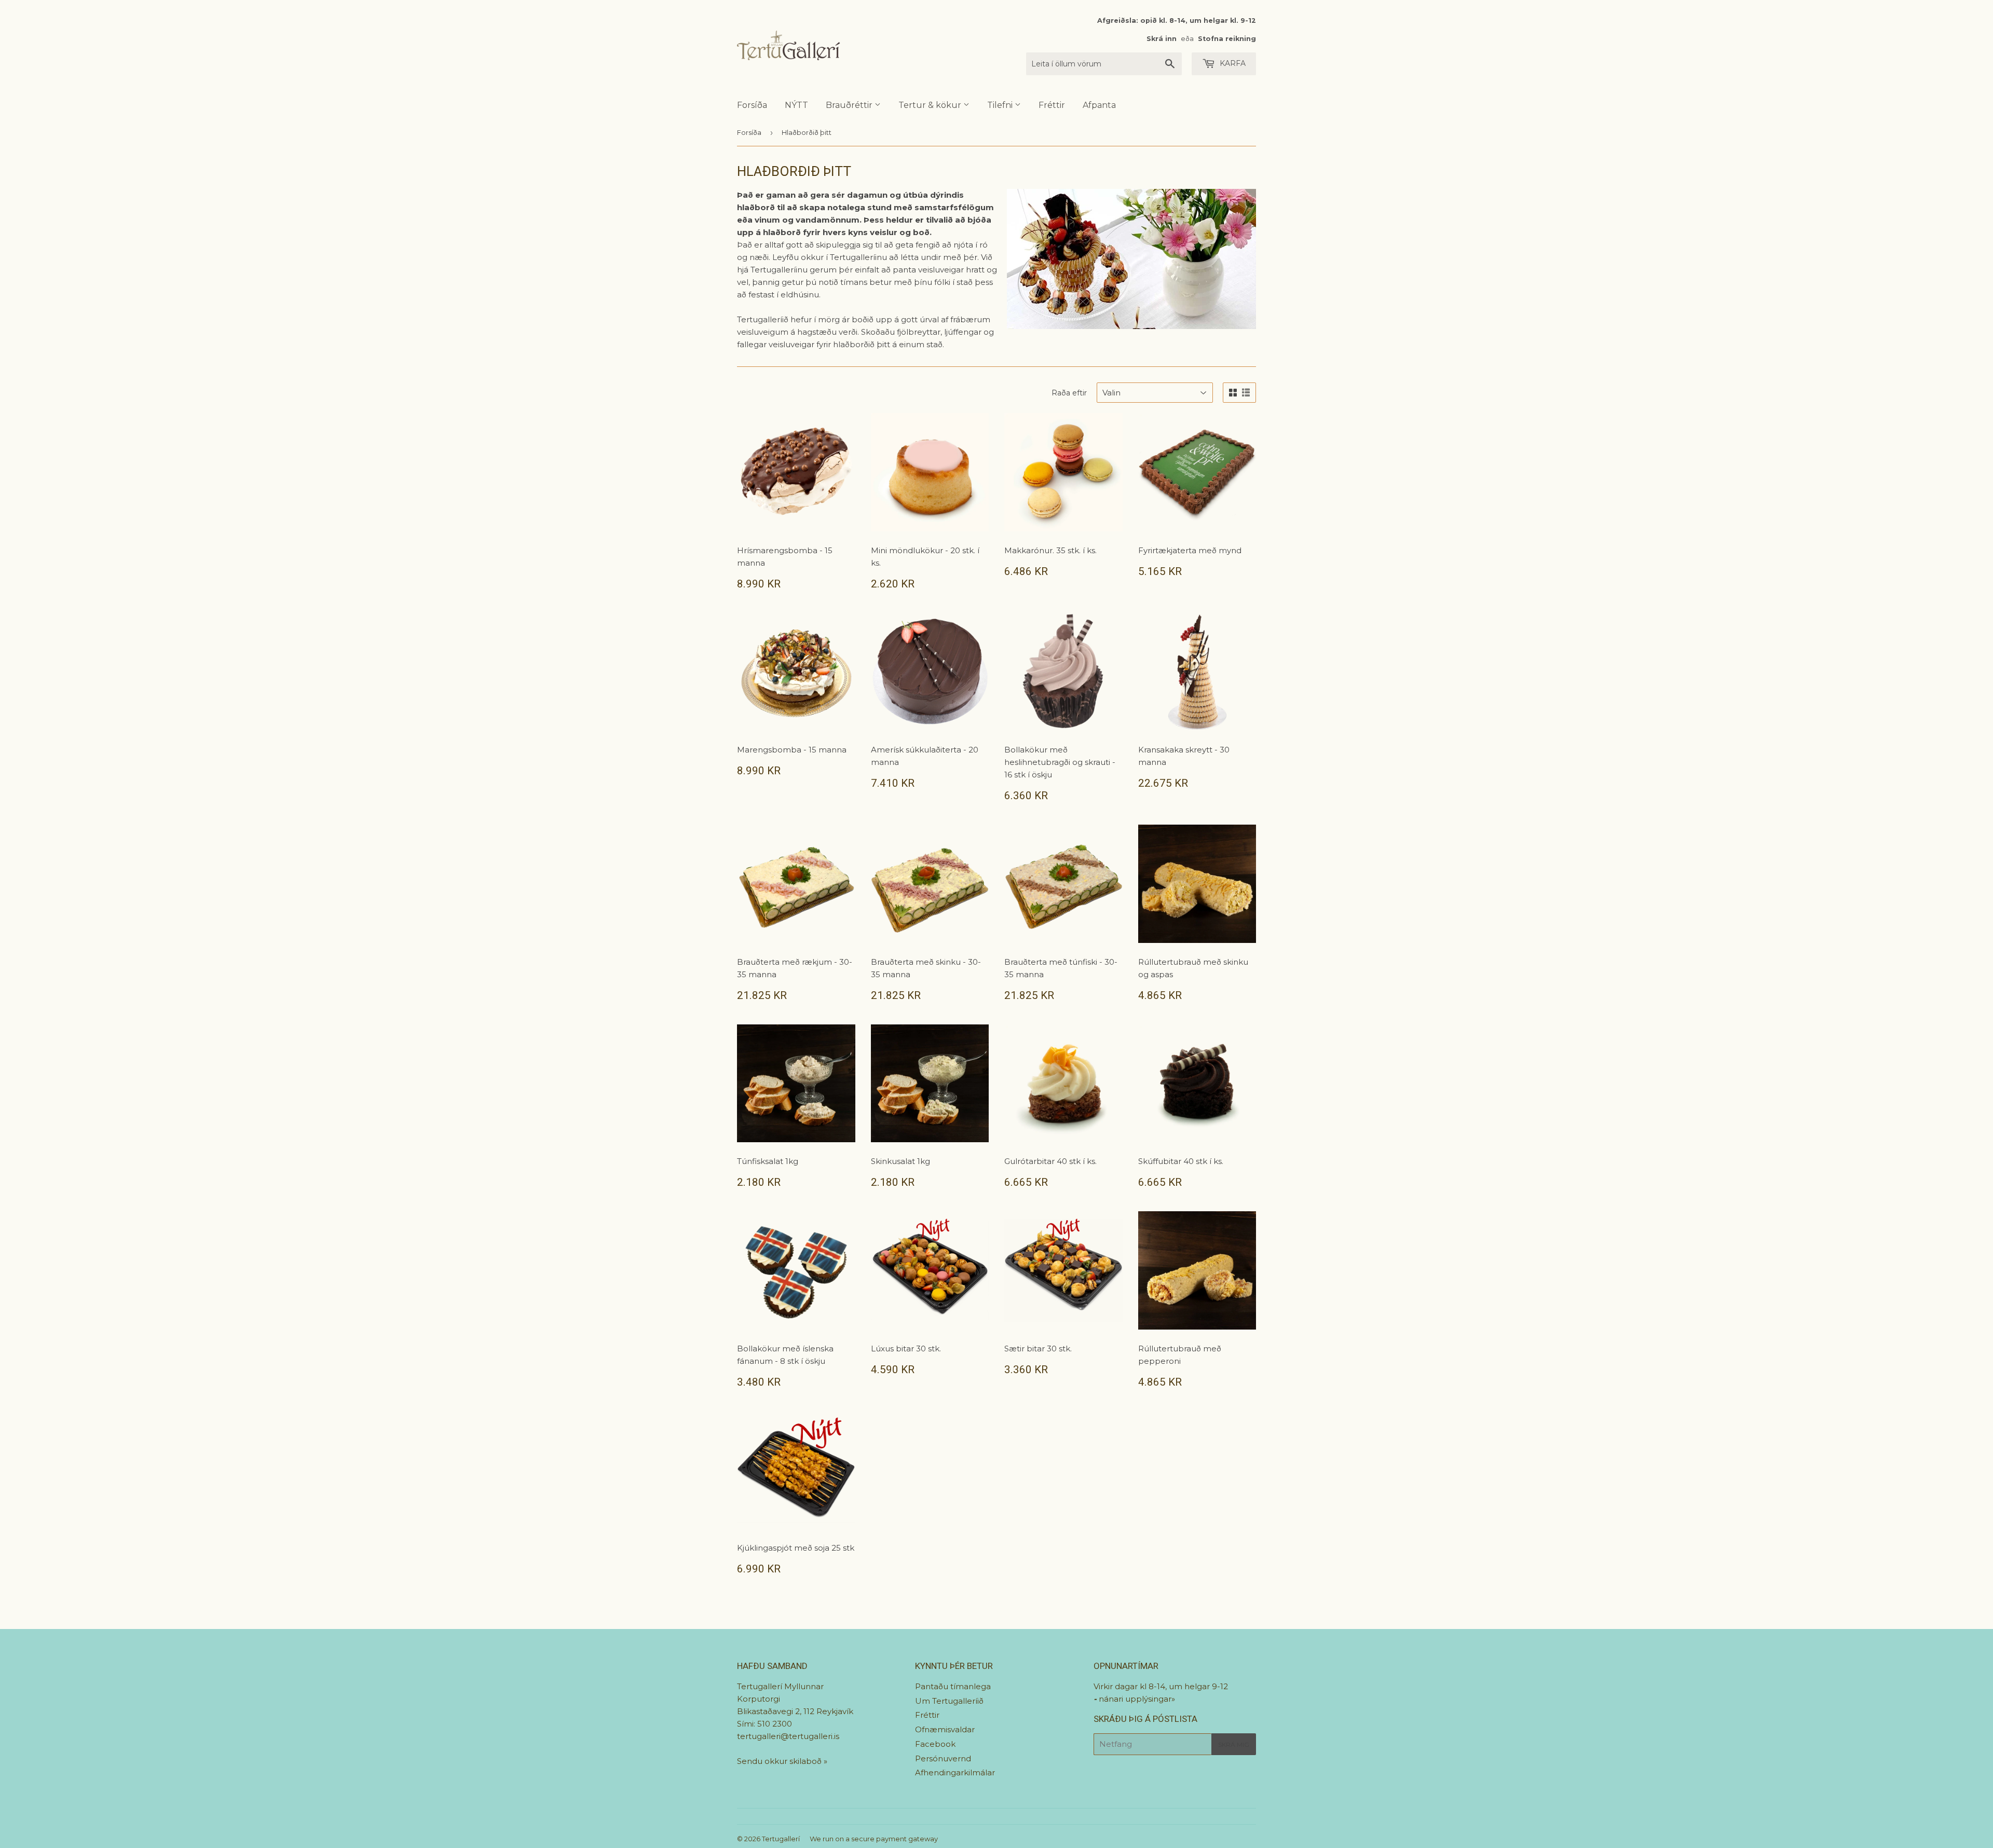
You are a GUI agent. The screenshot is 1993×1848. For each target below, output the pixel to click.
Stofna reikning (1227, 39)
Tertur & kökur (931, 105)
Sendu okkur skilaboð (780, 1761)
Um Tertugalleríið (949, 1701)
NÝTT (796, 105)
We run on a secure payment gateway (874, 1839)
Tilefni (1001, 105)
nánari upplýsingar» (1137, 1699)
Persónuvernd (943, 1758)
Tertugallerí (781, 1839)
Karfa (1232, 63)
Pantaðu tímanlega (953, 1686)
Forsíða (752, 105)
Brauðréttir (850, 105)
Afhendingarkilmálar (955, 1772)
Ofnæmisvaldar (945, 1729)
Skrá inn (1162, 39)
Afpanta (1099, 105)
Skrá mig (1234, 1744)
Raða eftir (1069, 393)
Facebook (935, 1744)
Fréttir (1052, 105)
